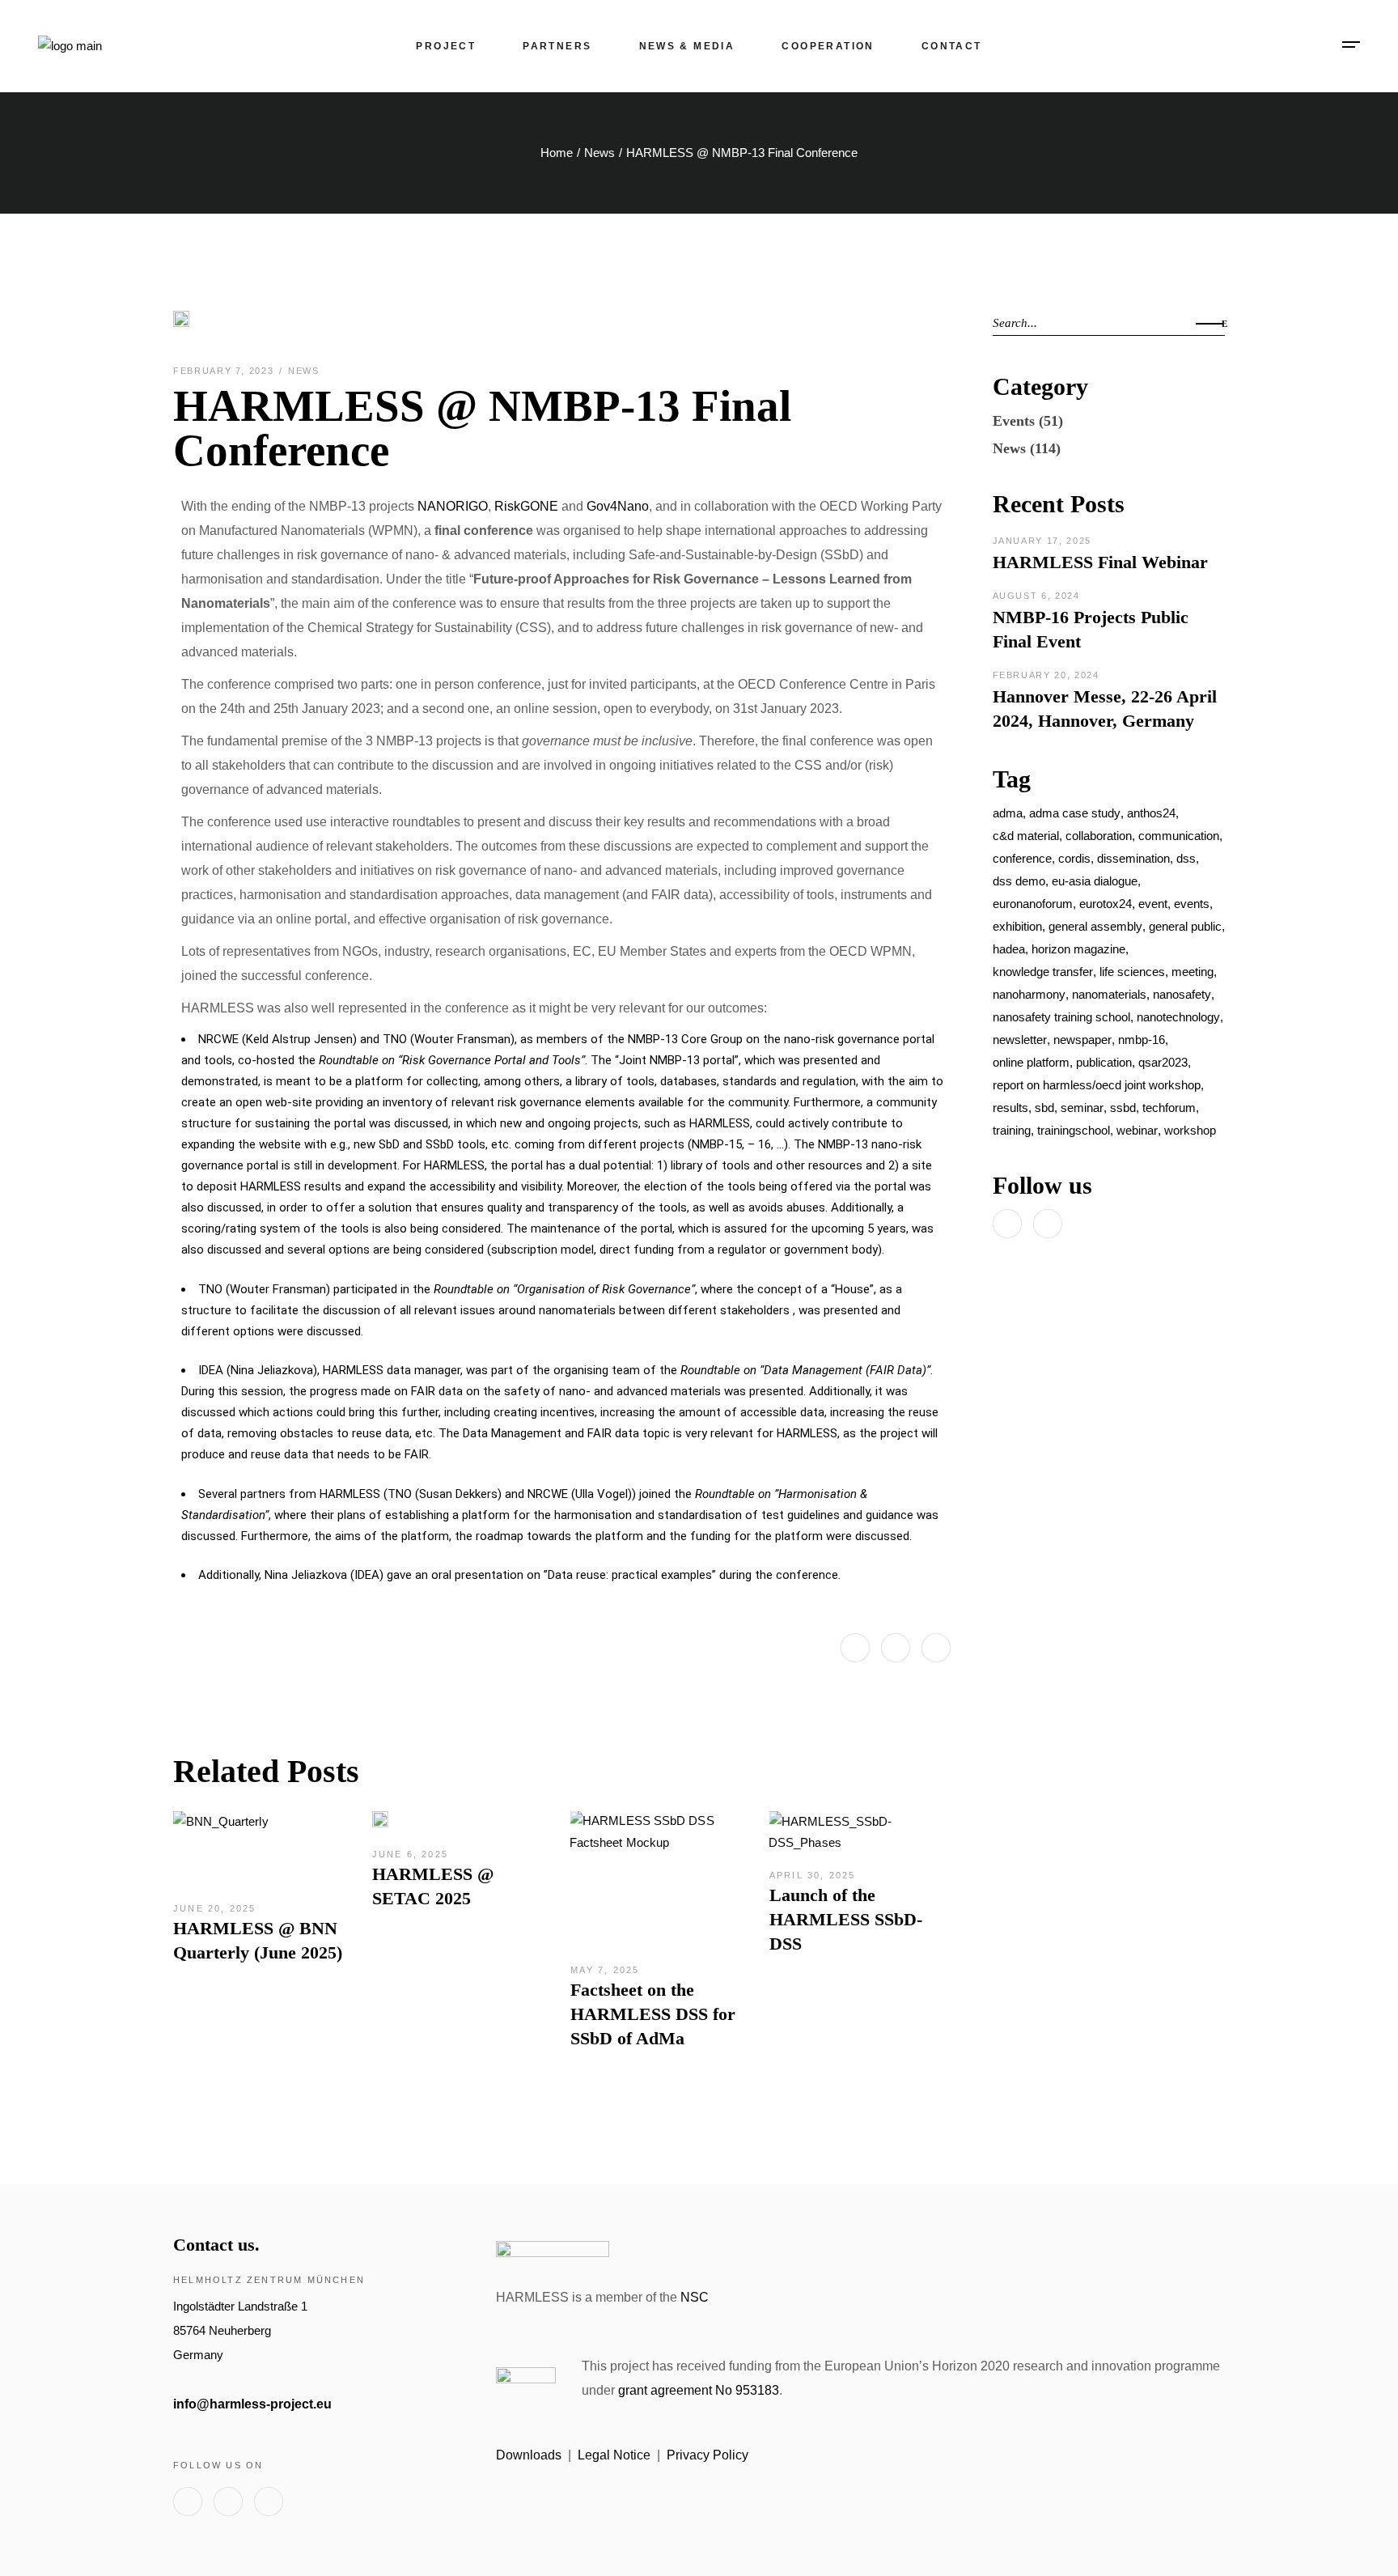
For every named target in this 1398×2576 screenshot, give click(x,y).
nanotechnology (1178, 1017)
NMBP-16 (1142, 1040)
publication (1104, 1062)
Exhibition (1017, 926)
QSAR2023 (1163, 1062)
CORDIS (1074, 858)
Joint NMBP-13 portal (677, 1060)
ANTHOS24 (1151, 813)
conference (1022, 858)
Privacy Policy (707, 2455)
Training (1012, 1130)
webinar (1137, 1130)
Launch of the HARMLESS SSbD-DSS (846, 1919)
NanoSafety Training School (1061, 1017)
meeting (1193, 972)
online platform (1031, 1062)
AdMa (1008, 813)
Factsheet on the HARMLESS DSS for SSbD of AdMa (653, 2014)
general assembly (1095, 926)
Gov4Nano (618, 506)
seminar (1082, 1108)
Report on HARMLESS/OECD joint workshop (1097, 1085)
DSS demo (1019, 881)
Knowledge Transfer (1043, 972)
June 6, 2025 (410, 1854)
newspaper (1082, 1040)
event (1153, 904)
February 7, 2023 (225, 371)
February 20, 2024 (1046, 675)
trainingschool (1074, 1130)
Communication (1179, 836)
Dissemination (1133, 858)
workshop (1190, 1130)
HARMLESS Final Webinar (1100, 562)
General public (1185, 926)
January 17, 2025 (1042, 541)
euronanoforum (1033, 904)
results (1010, 1108)
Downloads (529, 2455)
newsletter (1020, 1040)
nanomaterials (1109, 994)
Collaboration (1099, 836)
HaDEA (1009, 949)
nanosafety (1182, 994)
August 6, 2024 (1036, 596)
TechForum (1169, 1108)
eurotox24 (1106, 904)
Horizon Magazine (1078, 949)
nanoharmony (1029, 994)
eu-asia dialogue (1095, 881)
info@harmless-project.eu (252, 2404)
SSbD (1123, 1108)
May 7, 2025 (605, 1970)
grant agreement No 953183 (699, 2390)
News (599, 153)
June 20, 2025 (215, 1908)
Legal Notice (614, 2455)
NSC (695, 2297)
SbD (1044, 1108)
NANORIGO (453, 506)
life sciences (1132, 972)
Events (1014, 421)
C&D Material (1026, 836)
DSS (1186, 858)
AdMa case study (1075, 813)
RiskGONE (526, 506)
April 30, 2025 (813, 1875)
